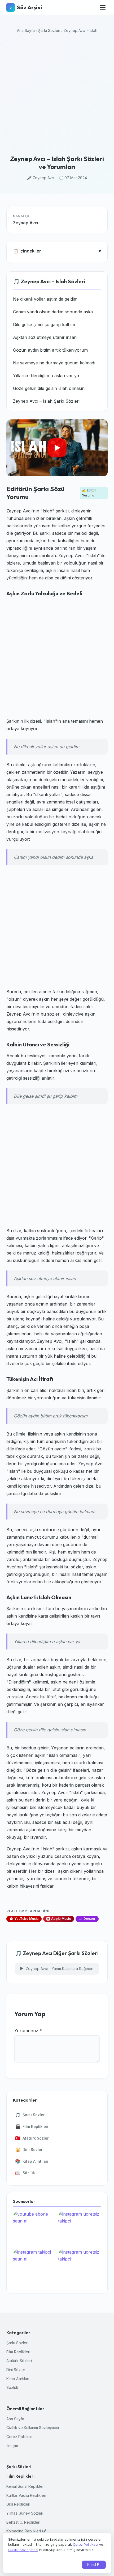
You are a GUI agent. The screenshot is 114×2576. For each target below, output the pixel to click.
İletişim (12, 2446)
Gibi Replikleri (18, 2504)
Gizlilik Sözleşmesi (23, 2550)
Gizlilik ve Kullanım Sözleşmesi (33, 2428)
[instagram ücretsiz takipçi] (80, 2229)
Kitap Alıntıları (32, 2161)
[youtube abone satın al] (34, 2229)
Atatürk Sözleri (32, 2138)
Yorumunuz (28, 2031)
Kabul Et (94, 2565)
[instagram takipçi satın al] (34, 2267)
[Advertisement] (57, 95)
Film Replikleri (32, 2126)
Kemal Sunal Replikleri (25, 2486)
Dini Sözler (29, 2150)
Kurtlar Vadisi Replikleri (26, 2495)
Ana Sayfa (26, 30)
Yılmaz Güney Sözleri (25, 2513)
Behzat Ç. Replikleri (23, 2522)
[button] (57, 448)
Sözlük (25, 2173)
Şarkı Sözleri (49, 30)
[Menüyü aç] (103, 7)
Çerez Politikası (20, 2437)
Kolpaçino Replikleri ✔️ (26, 2531)
